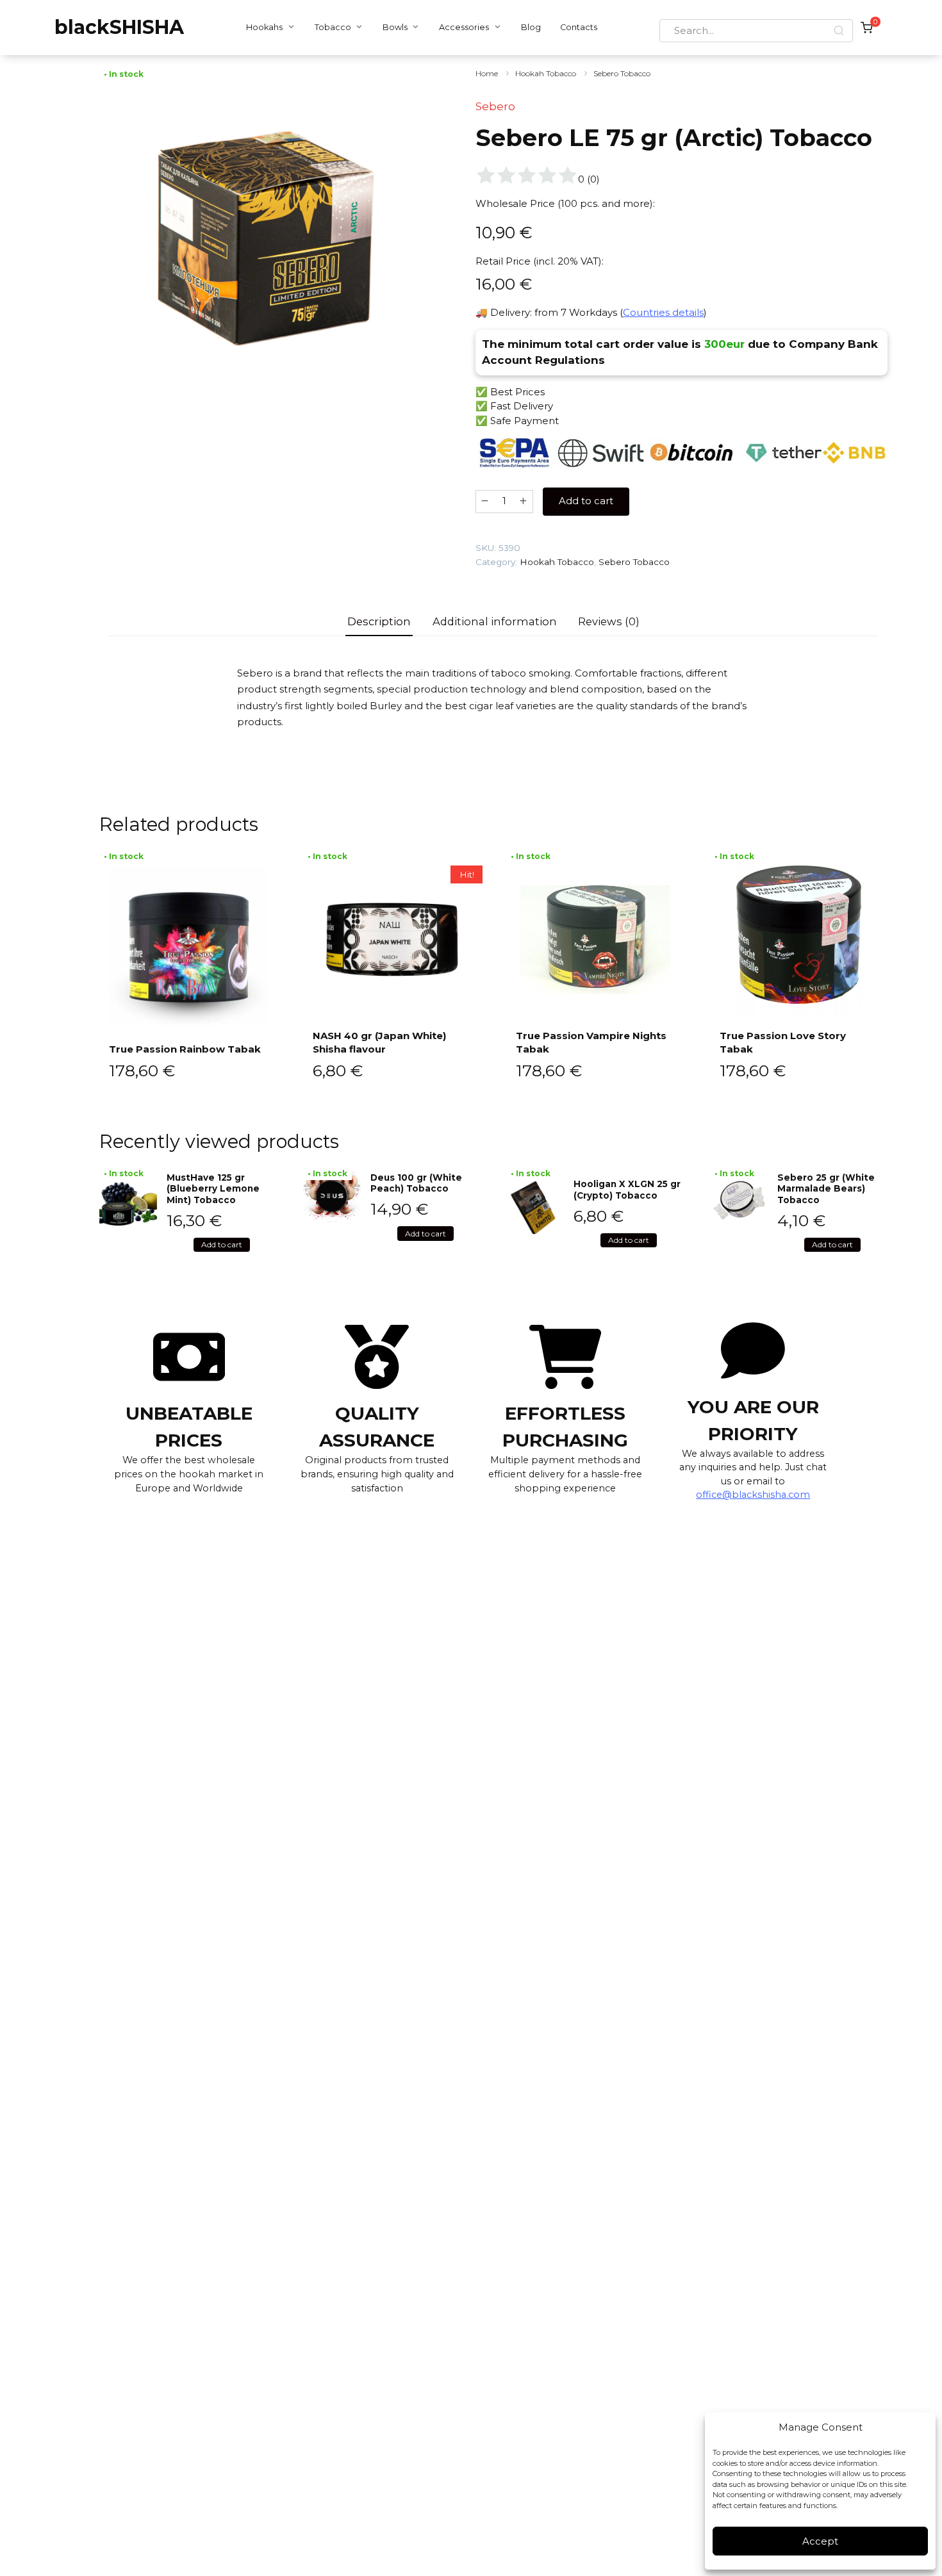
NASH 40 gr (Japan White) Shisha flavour (379, 1042)
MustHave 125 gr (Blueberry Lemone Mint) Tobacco (213, 1189)
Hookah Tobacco (546, 73)
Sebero (495, 106)
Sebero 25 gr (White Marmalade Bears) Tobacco (826, 1189)
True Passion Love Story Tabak (783, 1042)
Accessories (464, 27)
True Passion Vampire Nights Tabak (591, 1042)
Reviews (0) (609, 621)
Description (379, 621)
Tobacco (333, 27)
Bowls (395, 27)
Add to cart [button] (222, 1244)
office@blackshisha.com (753, 1495)
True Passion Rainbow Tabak (185, 1049)
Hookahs (264, 27)
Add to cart (586, 501)
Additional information (495, 621)
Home (487, 73)
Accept (820, 2541)
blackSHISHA (119, 27)
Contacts (579, 27)
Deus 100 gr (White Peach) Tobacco (416, 1183)
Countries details (663, 312)
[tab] (379, 622)
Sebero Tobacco (622, 73)
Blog (531, 27)
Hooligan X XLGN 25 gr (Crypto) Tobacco (627, 1190)
